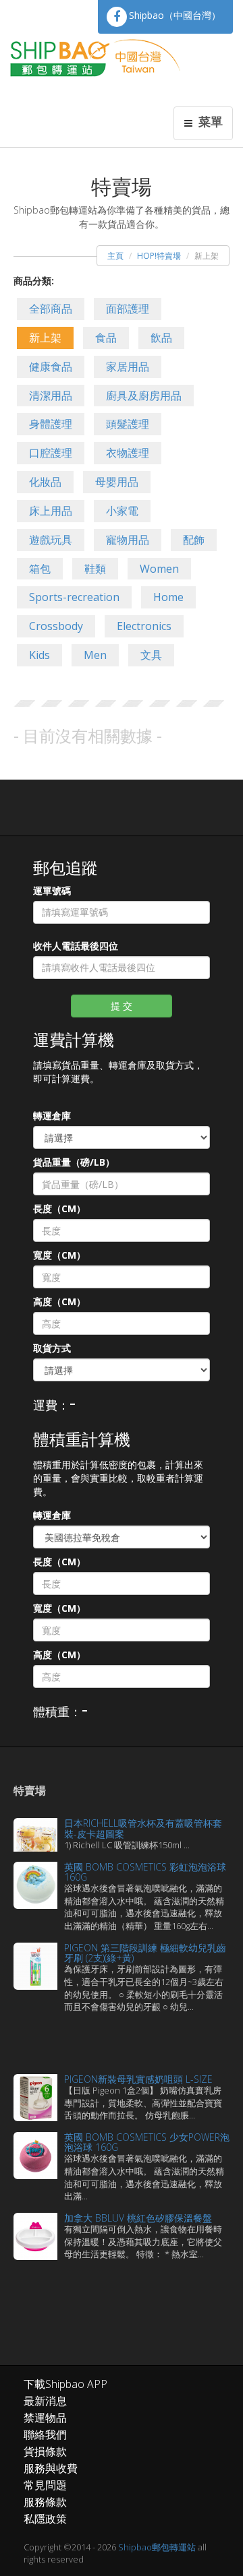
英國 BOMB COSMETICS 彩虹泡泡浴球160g (145, 1872)
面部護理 (128, 309)
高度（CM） (59, 1301)
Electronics (144, 626)
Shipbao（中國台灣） (175, 15)
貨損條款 (45, 2451)
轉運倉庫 (52, 1116)
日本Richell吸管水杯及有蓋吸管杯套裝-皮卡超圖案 (143, 1828)
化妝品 (45, 482)
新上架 (45, 338)
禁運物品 (45, 2418)
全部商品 (51, 309)
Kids (39, 655)
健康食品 (51, 367)
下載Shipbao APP (65, 2384)
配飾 (194, 540)
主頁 (115, 256)
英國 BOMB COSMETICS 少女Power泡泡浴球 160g (147, 2142)
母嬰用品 (117, 482)
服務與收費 (51, 2468)
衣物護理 (128, 453)
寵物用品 (128, 540)
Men (95, 655)
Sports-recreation (74, 597)
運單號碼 (52, 890)
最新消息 (45, 2401)
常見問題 (45, 2485)
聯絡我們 (45, 2434)
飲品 (161, 338)
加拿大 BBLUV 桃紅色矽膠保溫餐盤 (138, 2218)
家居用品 (128, 367)
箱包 (40, 569)
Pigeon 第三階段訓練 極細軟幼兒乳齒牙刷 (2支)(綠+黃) (145, 1953)
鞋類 (95, 569)
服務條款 (45, 2502)
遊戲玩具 (51, 540)
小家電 (122, 511)
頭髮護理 (128, 424)
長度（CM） (59, 1208)
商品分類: (34, 281)
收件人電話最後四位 (76, 946)
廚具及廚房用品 (144, 396)
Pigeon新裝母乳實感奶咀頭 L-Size (138, 2079)
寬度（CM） (59, 1255)
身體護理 (51, 424)
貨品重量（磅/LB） (74, 1162)
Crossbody (56, 626)
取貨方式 (52, 1348)
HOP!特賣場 (159, 256)
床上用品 (51, 511)
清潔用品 (51, 396)
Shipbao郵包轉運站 (157, 2547)
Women (159, 569)
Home (168, 597)
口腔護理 (51, 453)
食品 (106, 338)
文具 (151, 655)
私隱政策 (45, 2519)
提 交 (122, 1006)
